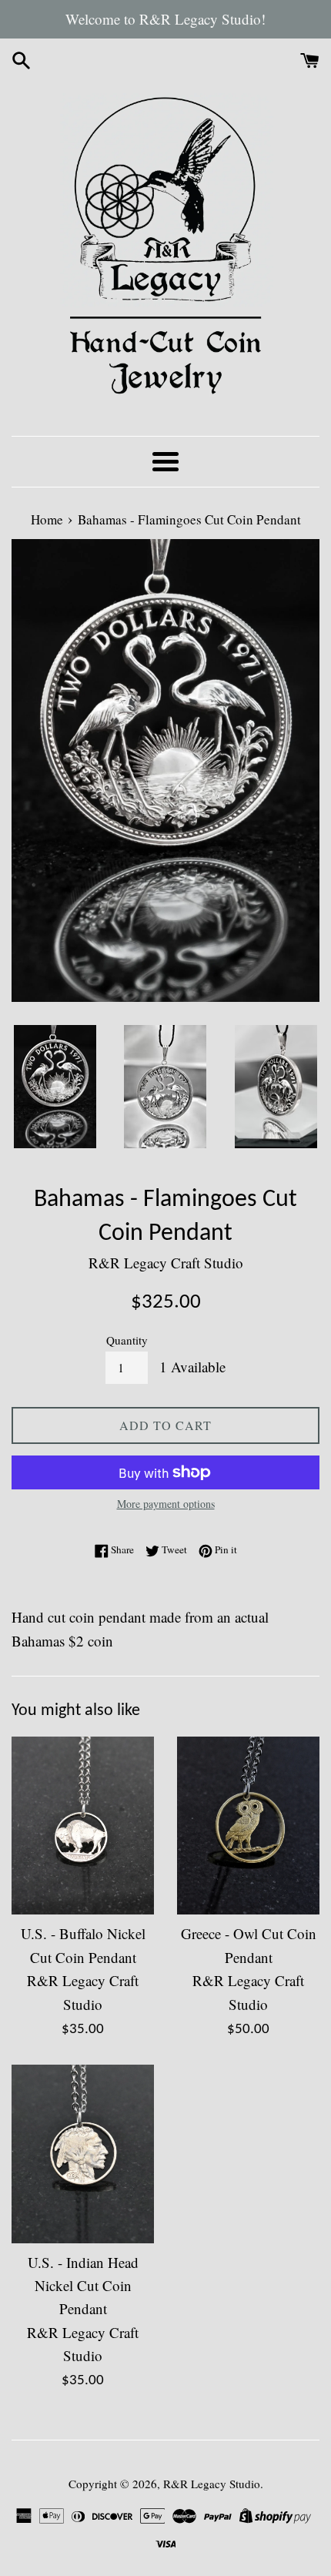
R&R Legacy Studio (212, 2484)
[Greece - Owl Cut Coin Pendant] (248, 1826)
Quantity (127, 1340)
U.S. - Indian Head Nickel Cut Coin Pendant (83, 2286)
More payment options (166, 1504)
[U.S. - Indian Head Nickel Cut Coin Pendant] (83, 2154)
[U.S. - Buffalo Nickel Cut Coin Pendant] (83, 1826)
